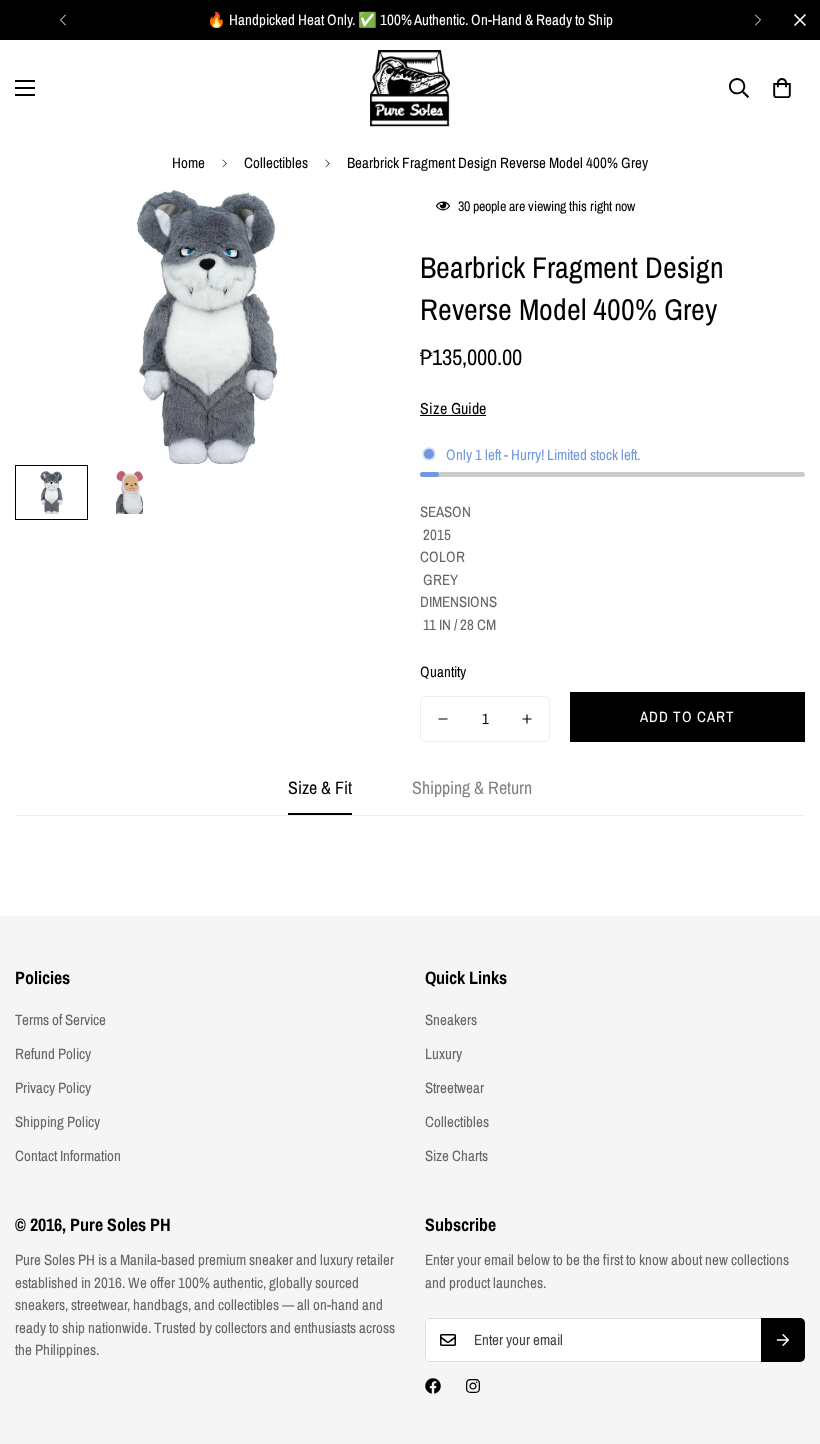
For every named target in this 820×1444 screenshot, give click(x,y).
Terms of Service (60, 1019)
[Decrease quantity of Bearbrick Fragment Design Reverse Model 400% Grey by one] (443, 719)
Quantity (443, 671)
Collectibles (276, 162)
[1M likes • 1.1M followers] (433, 1386)
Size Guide (453, 408)
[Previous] (62, 20)
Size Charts (456, 1155)
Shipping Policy (57, 1121)
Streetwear (454, 1087)
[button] (782, 88)
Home (188, 162)
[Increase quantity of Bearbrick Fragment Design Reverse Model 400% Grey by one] (527, 719)
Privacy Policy (53, 1087)
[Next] (757, 20)
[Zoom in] (357, 232)
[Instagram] (473, 1386)
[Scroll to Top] (781, 1335)
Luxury (443, 1053)
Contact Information (68, 1155)
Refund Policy (53, 1053)
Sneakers (451, 1019)
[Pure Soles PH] (410, 88)
